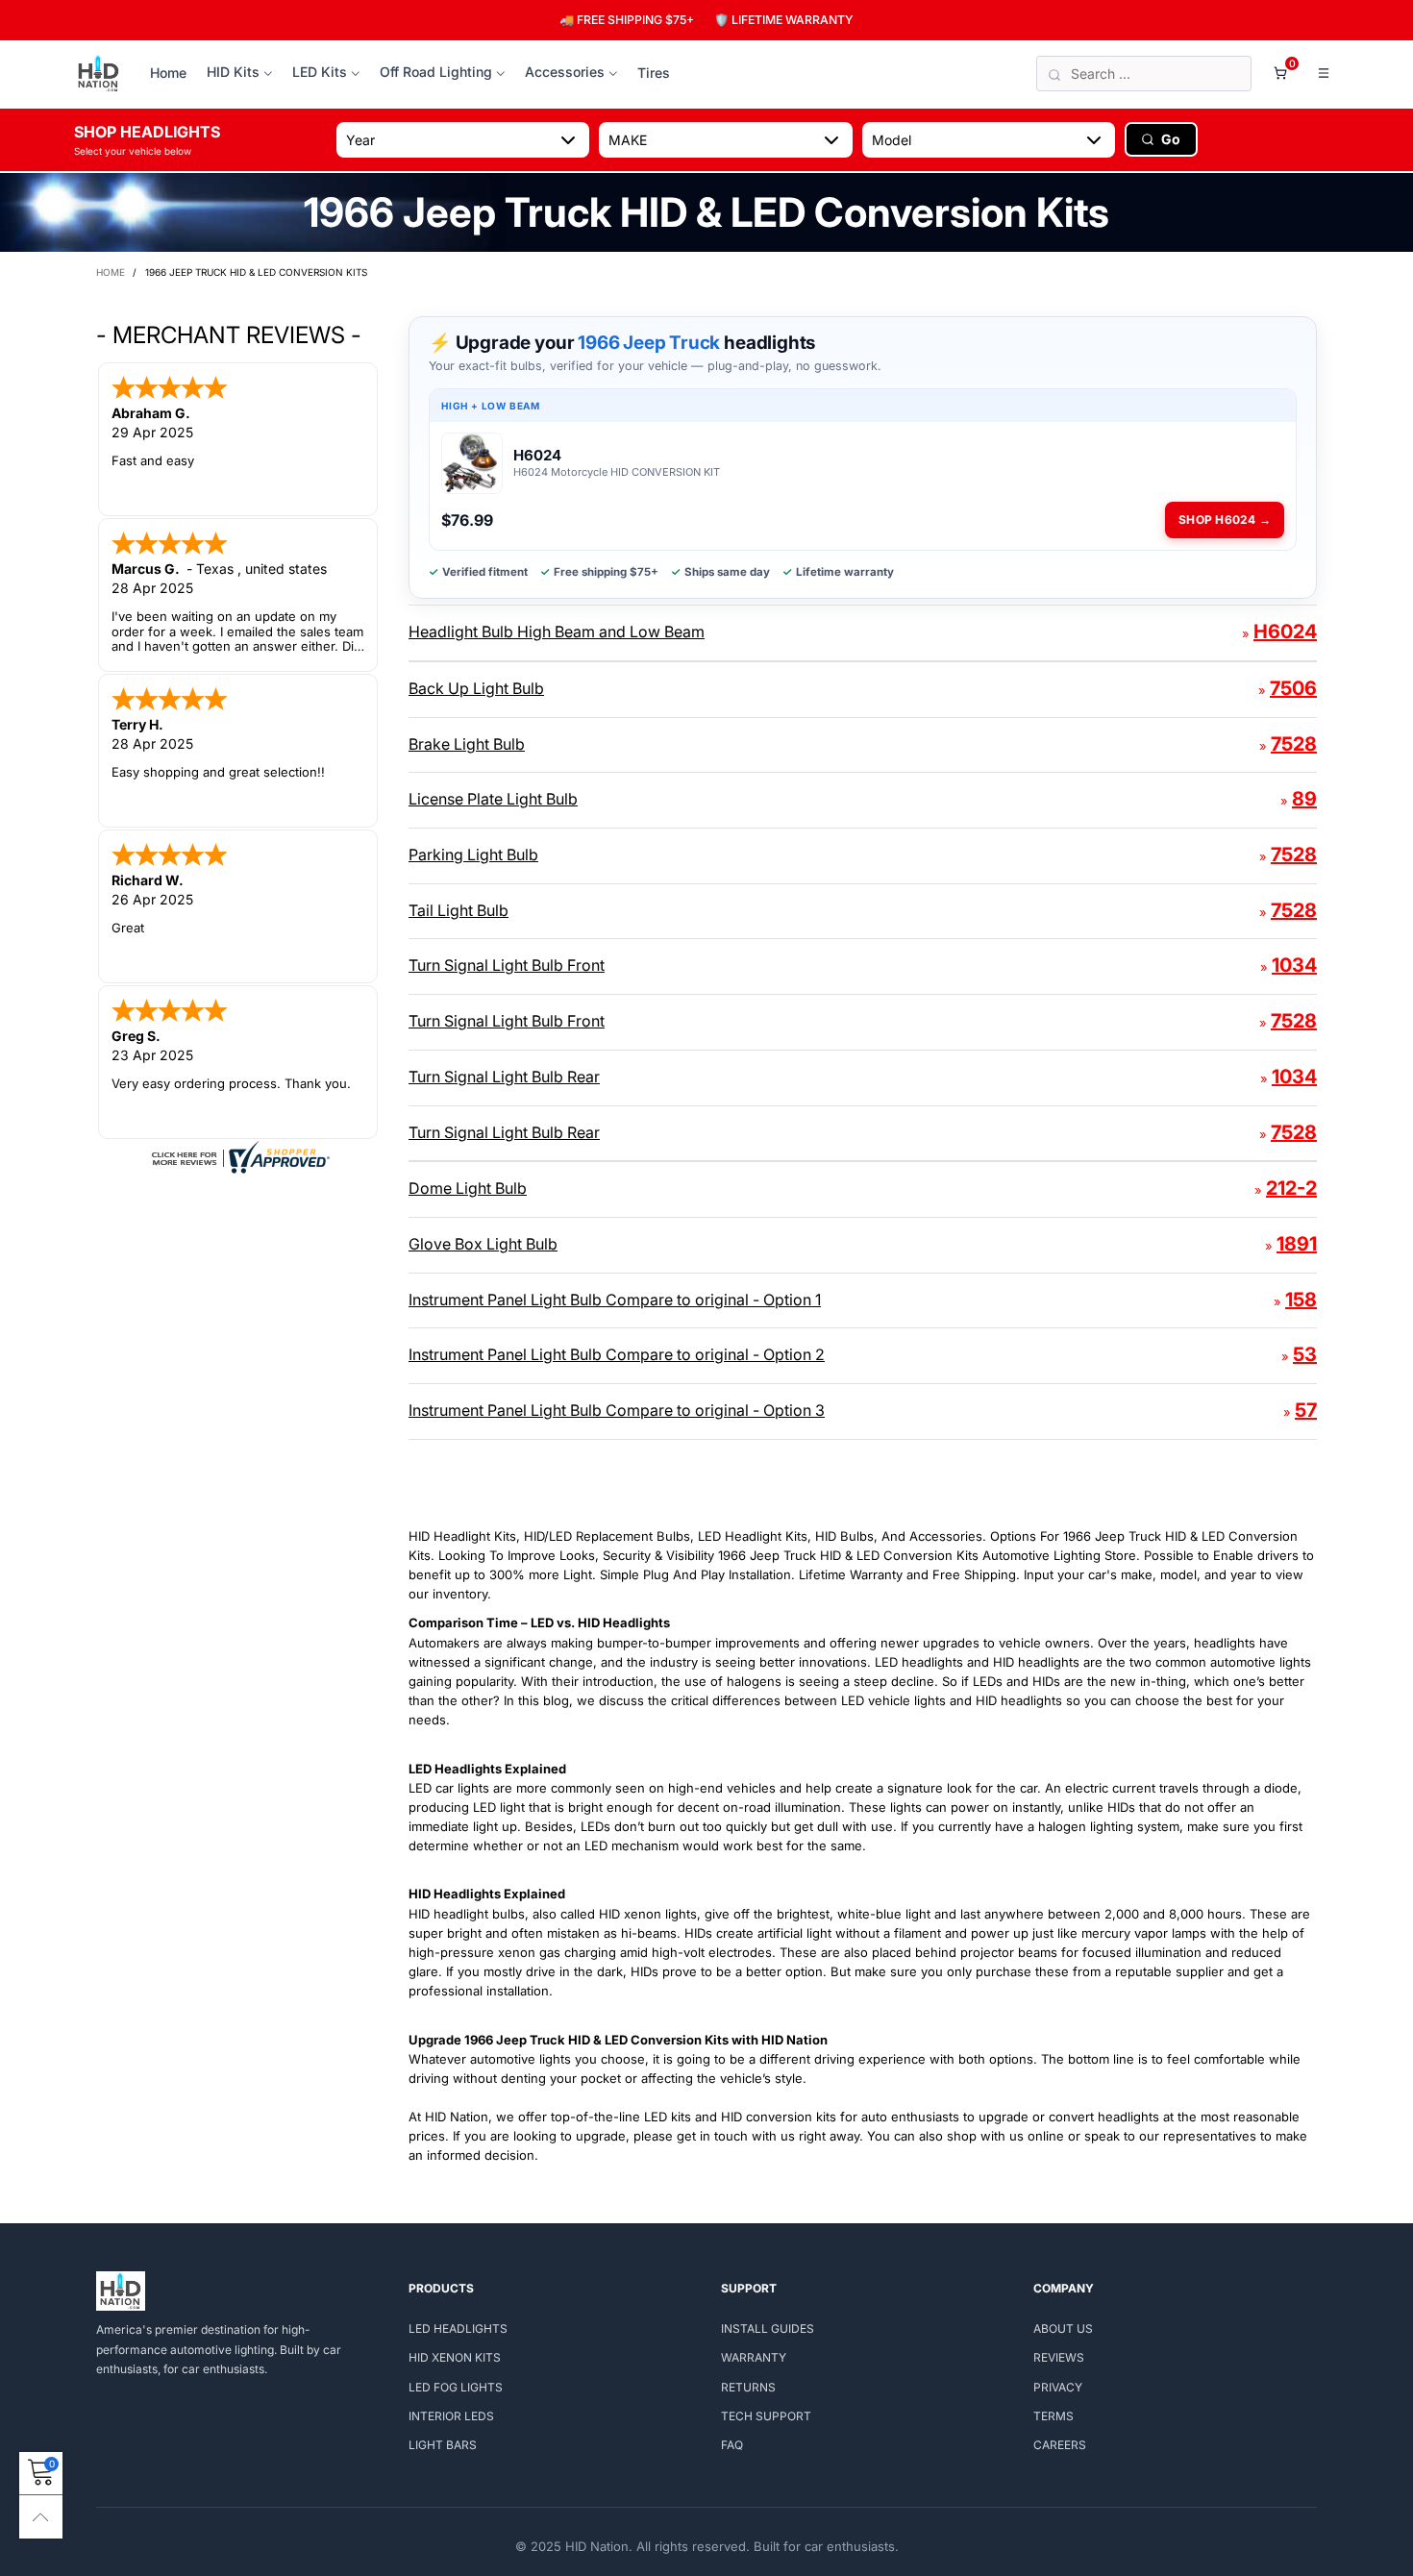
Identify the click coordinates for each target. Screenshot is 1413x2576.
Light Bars (443, 2445)
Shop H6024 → (1225, 520)
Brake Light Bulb (467, 744)
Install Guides (768, 2328)
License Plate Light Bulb (493, 799)
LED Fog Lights (456, 2387)
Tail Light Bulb (459, 910)
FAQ (732, 2445)
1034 (1294, 965)
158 (1301, 1300)
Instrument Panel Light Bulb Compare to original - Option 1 (615, 1300)
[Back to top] (41, 2517)
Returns (748, 2387)
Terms (1054, 2416)
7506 (1293, 688)
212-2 (1291, 1188)
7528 (1294, 744)
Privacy (1058, 2387)
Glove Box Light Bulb (483, 1244)
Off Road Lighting (436, 72)
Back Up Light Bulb (476, 688)
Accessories (565, 72)
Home (168, 73)
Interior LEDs (451, 2416)
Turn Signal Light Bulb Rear (504, 1077)
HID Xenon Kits (455, 2357)
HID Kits (233, 72)
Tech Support (766, 2416)
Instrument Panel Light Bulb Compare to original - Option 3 (617, 1410)
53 (1305, 1354)
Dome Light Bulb (468, 1188)
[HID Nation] (99, 74)
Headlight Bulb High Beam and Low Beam (557, 632)
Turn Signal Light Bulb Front (507, 965)
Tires (654, 73)
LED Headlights (458, 2328)
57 (1306, 1410)
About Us (1063, 2328)
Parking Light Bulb (473, 855)
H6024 (1285, 632)
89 (1304, 799)
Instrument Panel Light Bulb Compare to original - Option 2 (617, 1354)
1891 (1297, 1244)
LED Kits (320, 72)
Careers (1060, 2445)
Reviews (1059, 2357)
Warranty (754, 2357)
